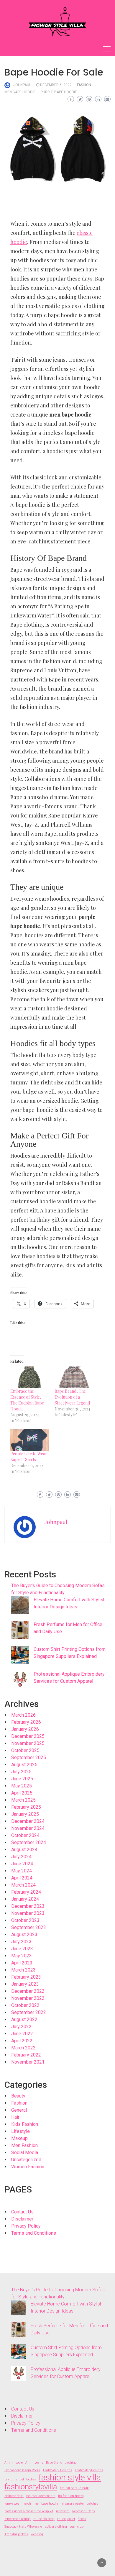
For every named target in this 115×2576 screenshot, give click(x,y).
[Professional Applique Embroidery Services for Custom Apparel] (20, 1679)
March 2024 (23, 1885)
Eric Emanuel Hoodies (20, 2479)
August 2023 (24, 1935)
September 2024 (29, 1842)
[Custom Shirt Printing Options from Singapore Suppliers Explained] (20, 1655)
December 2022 (28, 1991)
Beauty (18, 2096)
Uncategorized (26, 2160)
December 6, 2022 (56, 85)
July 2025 (21, 1772)
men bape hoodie (20, 92)
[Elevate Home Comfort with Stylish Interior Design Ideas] (20, 1605)
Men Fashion (24, 2145)
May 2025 (22, 1786)
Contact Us (22, 2212)
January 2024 (25, 1899)
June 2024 (22, 1864)
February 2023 (26, 1977)
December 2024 (28, 1821)
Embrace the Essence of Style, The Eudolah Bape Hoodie (27, 1400)
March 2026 (23, 1715)
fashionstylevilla (31, 2487)
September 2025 (29, 1758)
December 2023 (28, 1906)
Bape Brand (54, 2463)
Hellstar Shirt (14, 2496)
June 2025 (22, 1779)
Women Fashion (28, 2167)
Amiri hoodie (14, 2463)
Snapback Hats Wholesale (23, 2527)
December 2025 (28, 1736)
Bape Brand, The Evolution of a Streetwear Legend (72, 1397)
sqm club (77, 2527)
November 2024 (28, 1828)
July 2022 (21, 2027)
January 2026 (25, 1729)
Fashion (84, 85)
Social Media (25, 2153)
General (19, 2110)
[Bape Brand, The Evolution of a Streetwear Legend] (74, 1377)
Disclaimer (22, 2219)
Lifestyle (20, 2131)
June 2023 (22, 1949)
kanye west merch (18, 2504)
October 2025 (25, 1750)
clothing (71, 2463)
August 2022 (24, 2019)
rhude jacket (66, 2519)
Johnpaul (22, 85)
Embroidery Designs (58, 2470)
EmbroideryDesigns (89, 2470)
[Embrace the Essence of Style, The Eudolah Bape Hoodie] (29, 1377)
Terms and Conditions (34, 2233)
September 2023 (29, 1927)
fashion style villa (70, 2477)
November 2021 (28, 2062)
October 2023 (25, 1920)
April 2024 (22, 1878)
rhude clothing (44, 2519)
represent (63, 2511)
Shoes (82, 2519)
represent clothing (18, 2519)
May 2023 (22, 1956)
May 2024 (22, 1871)
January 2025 (25, 1814)
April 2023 (22, 1963)
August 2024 (24, 1850)
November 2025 (28, 1743)
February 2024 (26, 1892)
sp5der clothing (56, 2527)
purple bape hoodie (59, 92)
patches (92, 2504)
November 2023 (28, 1913)
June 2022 (22, 2034)
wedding (37, 2534)
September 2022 (29, 2012)
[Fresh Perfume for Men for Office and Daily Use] (20, 1630)
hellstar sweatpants (41, 2496)
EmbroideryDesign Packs (22, 2470)
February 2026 (26, 1722)
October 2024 (25, 1835)
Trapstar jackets (16, 2534)
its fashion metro (71, 2496)
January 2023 (25, 1984)
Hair (15, 2117)
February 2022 (26, 2055)
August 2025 (24, 1765)
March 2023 (23, 1970)
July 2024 (21, 1857)
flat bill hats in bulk (74, 2488)
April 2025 (22, 1793)
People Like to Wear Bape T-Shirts (29, 1457)
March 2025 (23, 1800)
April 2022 (22, 2041)
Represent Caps (84, 2511)
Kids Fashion (25, 2124)
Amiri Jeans (34, 2463)
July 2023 (21, 1942)
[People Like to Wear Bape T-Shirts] (29, 1440)
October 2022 (25, 2005)
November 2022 (28, 1998)
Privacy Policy (26, 2226)
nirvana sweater (72, 2504)
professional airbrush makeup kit (29, 2511)
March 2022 (23, 2048)
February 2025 (26, 1807)
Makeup (19, 2138)
